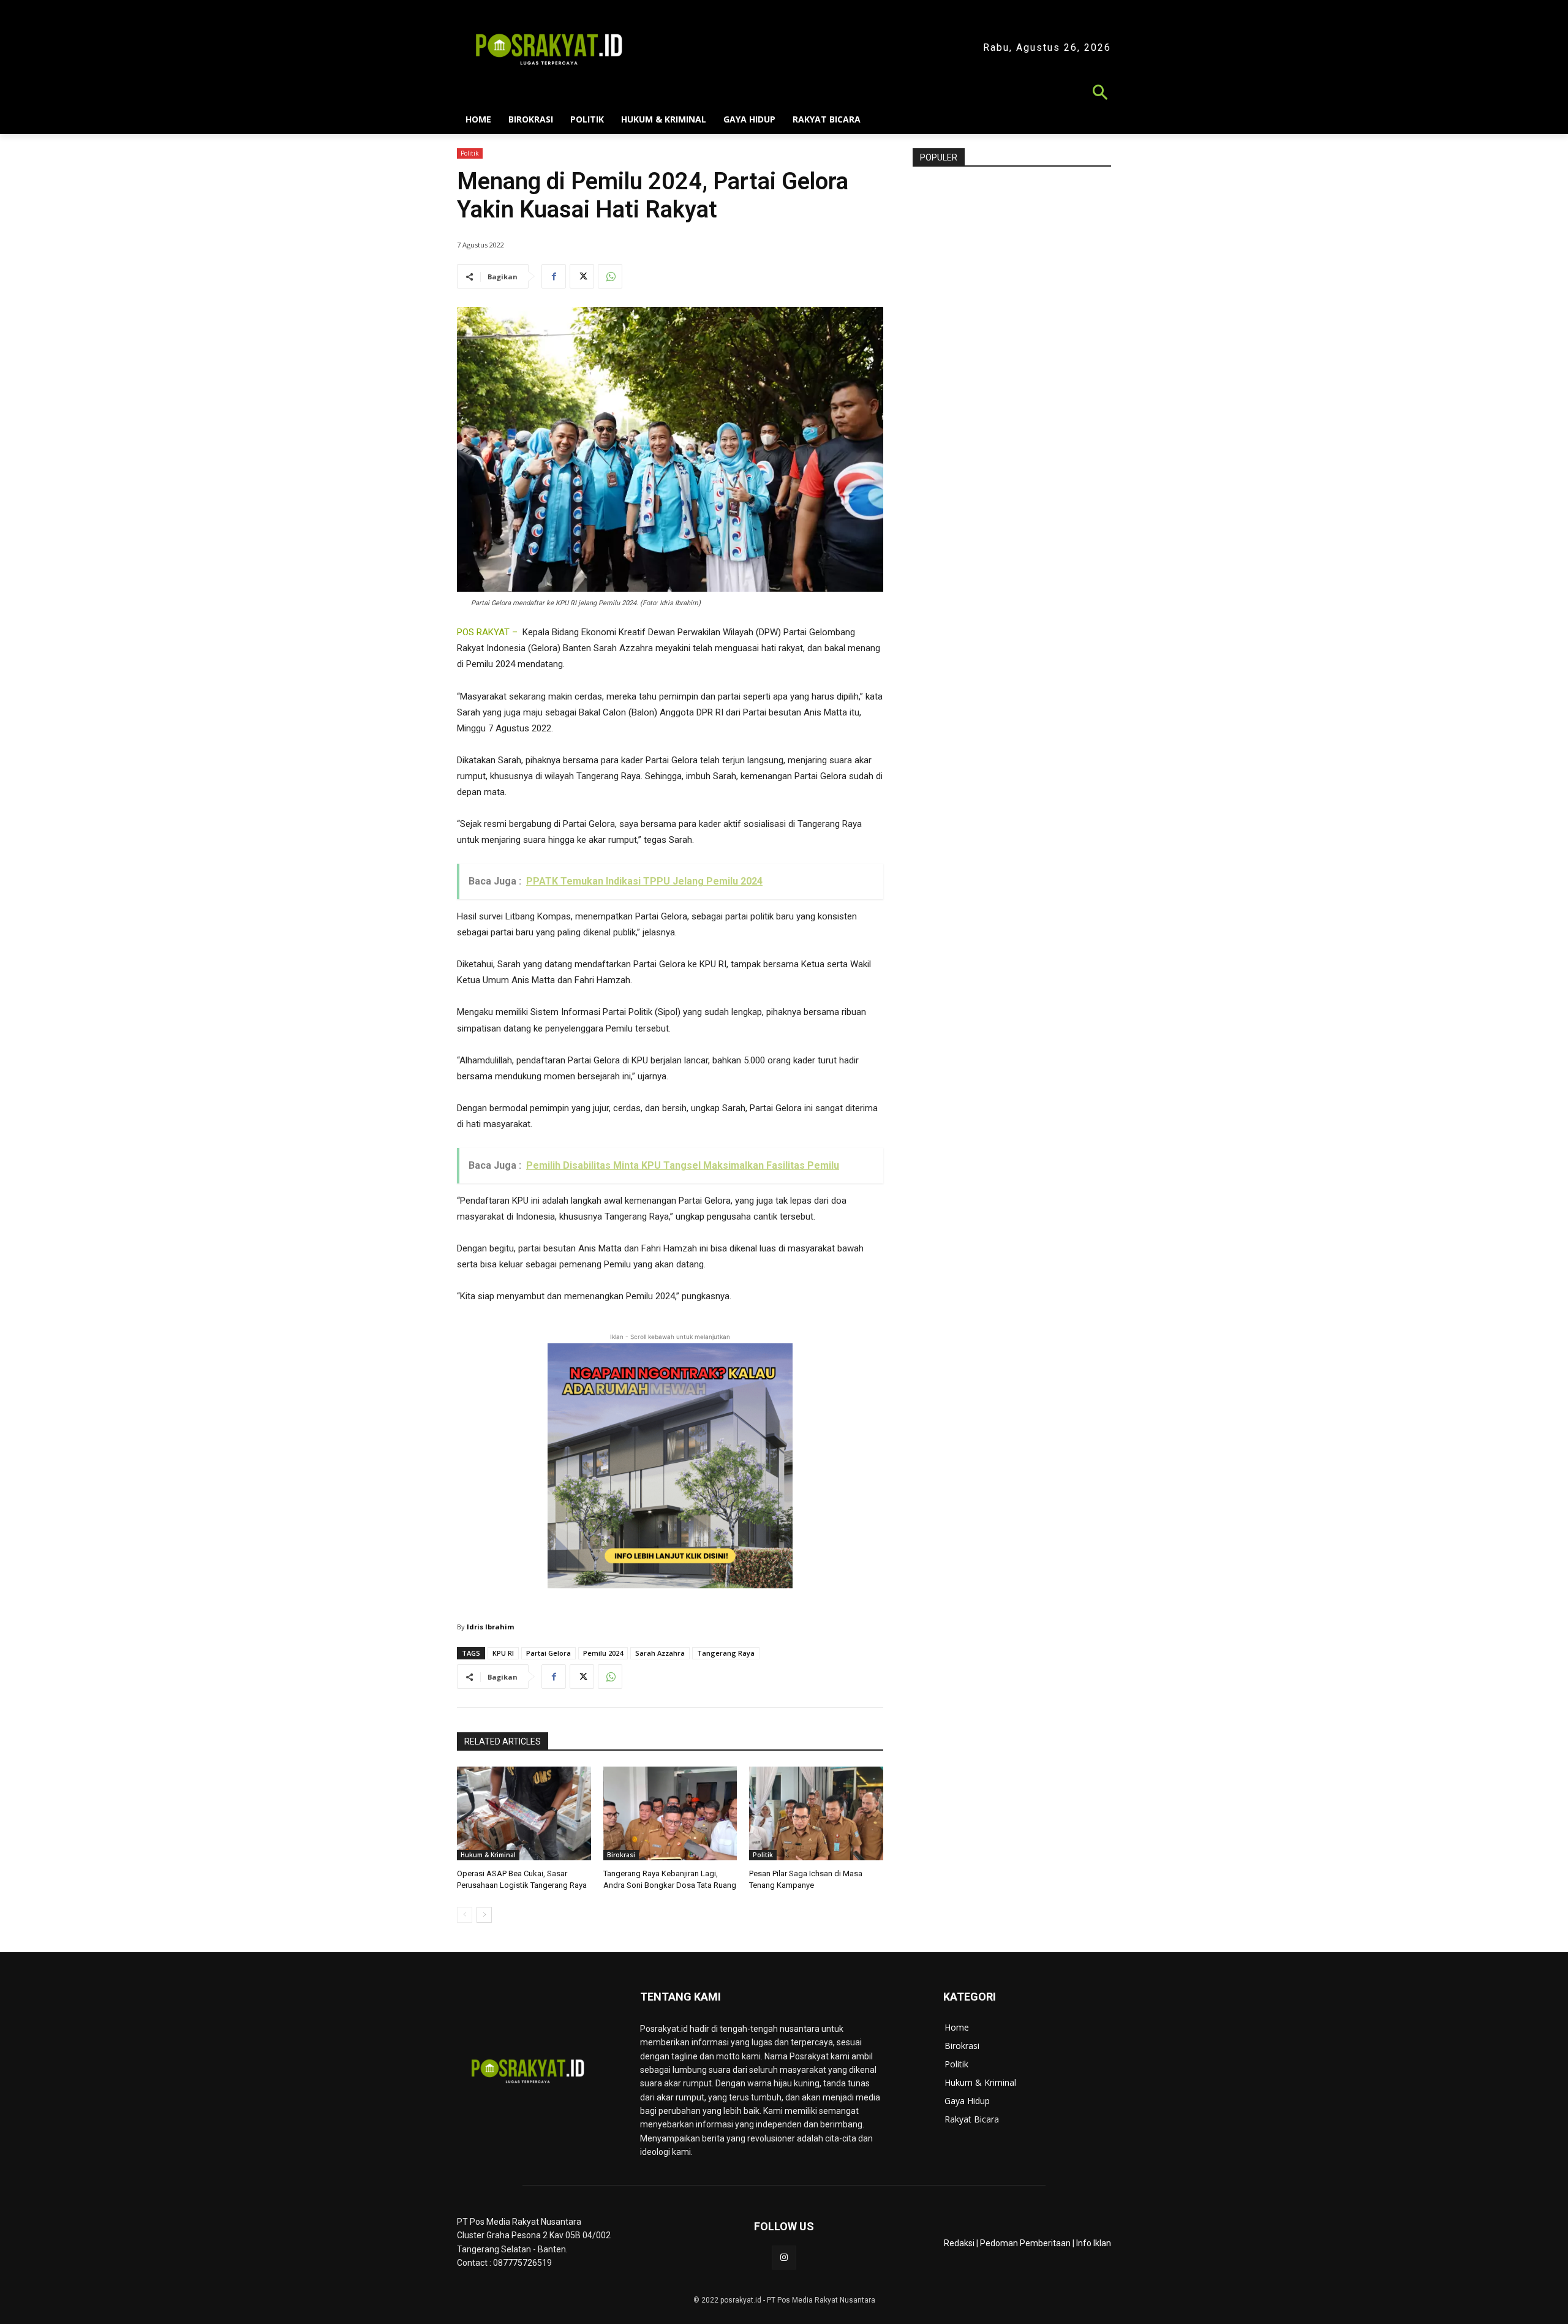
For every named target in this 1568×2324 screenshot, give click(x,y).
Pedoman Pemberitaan (1025, 2243)
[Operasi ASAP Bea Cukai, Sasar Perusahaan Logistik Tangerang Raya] (524, 1813)
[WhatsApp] (610, 276)
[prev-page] (465, 1915)
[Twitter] (582, 276)
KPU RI (503, 1653)
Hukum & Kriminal (488, 1855)
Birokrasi (621, 1855)
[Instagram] (784, 2258)
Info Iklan (1094, 2243)
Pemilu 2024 (603, 1653)
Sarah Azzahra (660, 1653)
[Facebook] (554, 276)
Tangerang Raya (726, 1653)
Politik (470, 153)
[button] (784, 94)
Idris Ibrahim (490, 1627)
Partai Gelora (548, 1653)
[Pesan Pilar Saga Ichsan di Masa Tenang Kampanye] (816, 1813)
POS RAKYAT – (487, 632)
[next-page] (484, 1915)
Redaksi (959, 2243)
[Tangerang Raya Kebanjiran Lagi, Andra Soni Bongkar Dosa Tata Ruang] (670, 1813)
